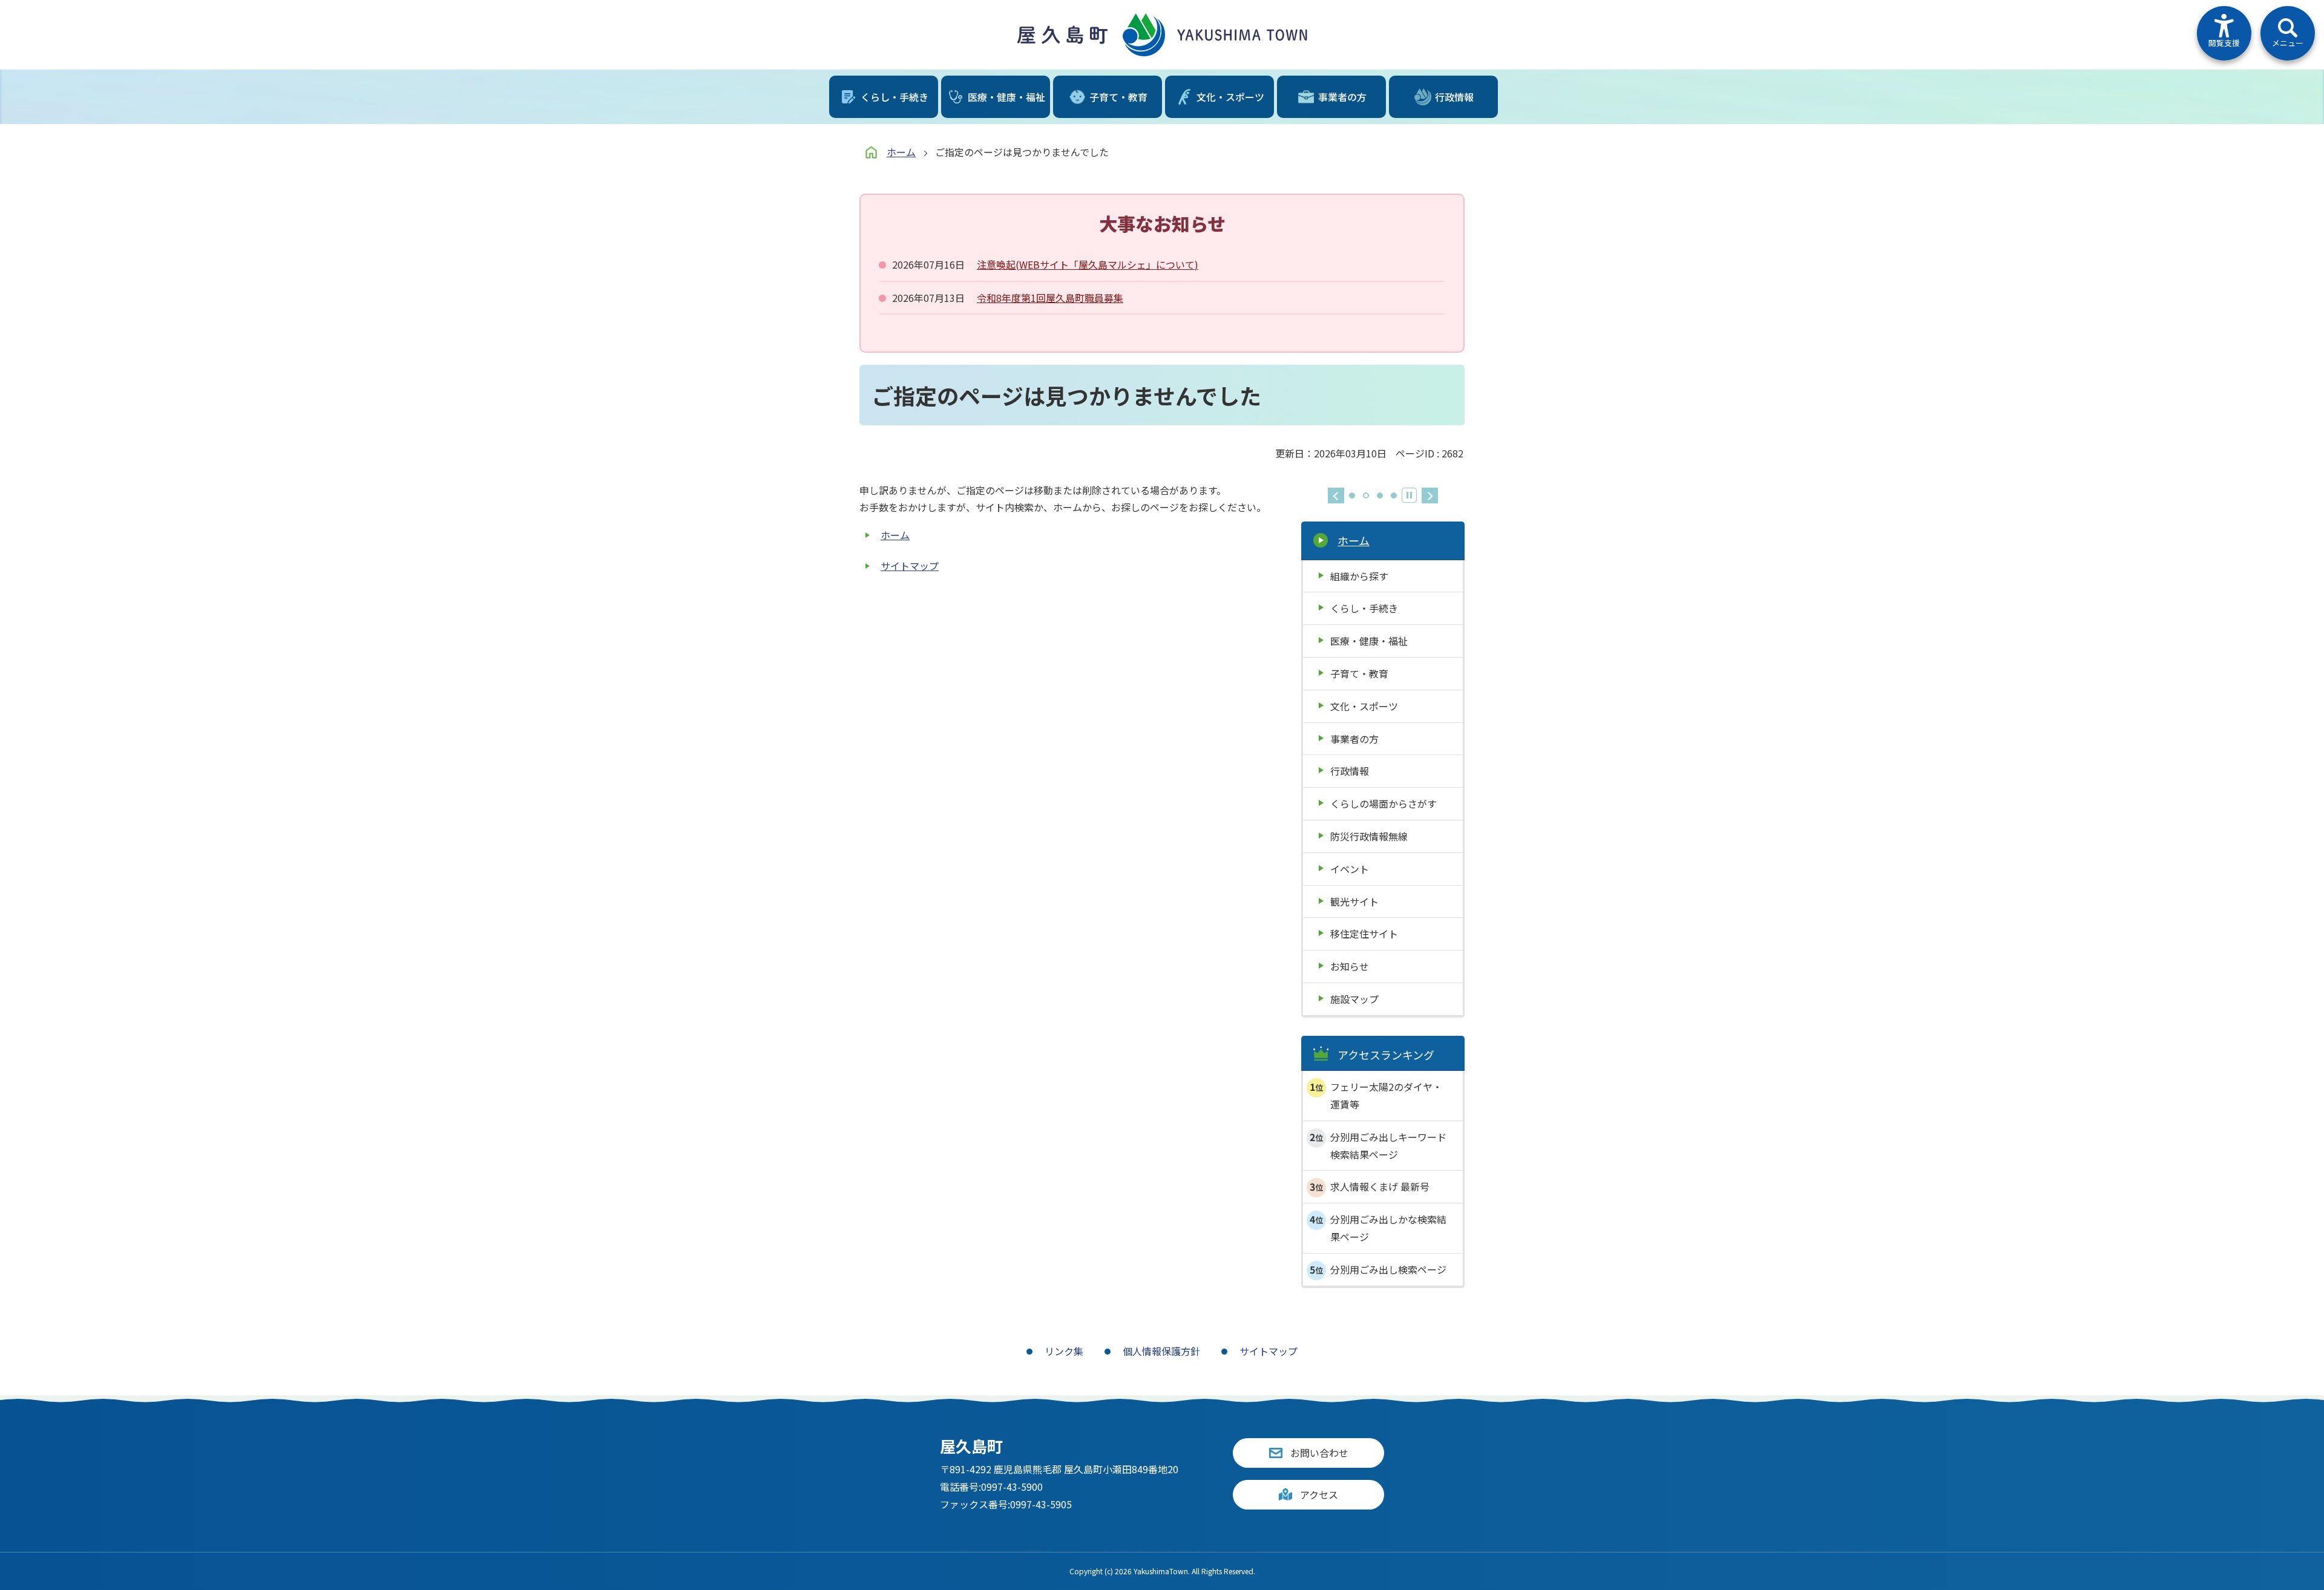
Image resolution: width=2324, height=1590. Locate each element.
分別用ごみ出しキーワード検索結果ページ (1388, 1146)
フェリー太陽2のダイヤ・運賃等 (1386, 1095)
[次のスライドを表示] (1430, 496)
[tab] (1352, 496)
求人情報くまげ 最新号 (1380, 1186)
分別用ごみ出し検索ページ (1388, 1269)
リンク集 (1064, 1351)
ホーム (901, 152)
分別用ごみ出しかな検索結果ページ (1388, 1228)
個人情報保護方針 (1161, 1351)
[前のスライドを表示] (1336, 496)
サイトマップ (910, 566)
